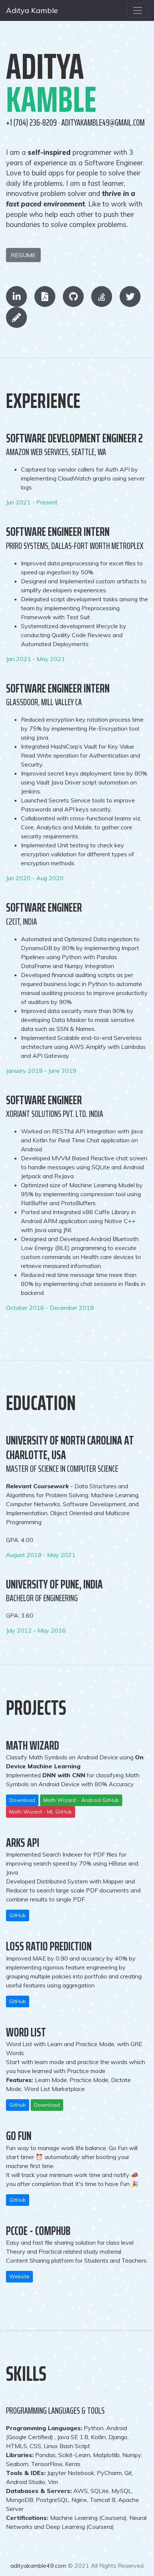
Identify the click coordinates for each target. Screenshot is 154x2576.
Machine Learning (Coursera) (88, 2518)
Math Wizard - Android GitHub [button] (81, 1800)
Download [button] (22, 1800)
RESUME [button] (23, 255)
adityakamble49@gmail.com (103, 123)
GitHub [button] (18, 1915)
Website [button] (19, 2276)
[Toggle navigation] (138, 10)
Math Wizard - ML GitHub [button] (41, 1812)
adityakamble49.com (39, 2566)
